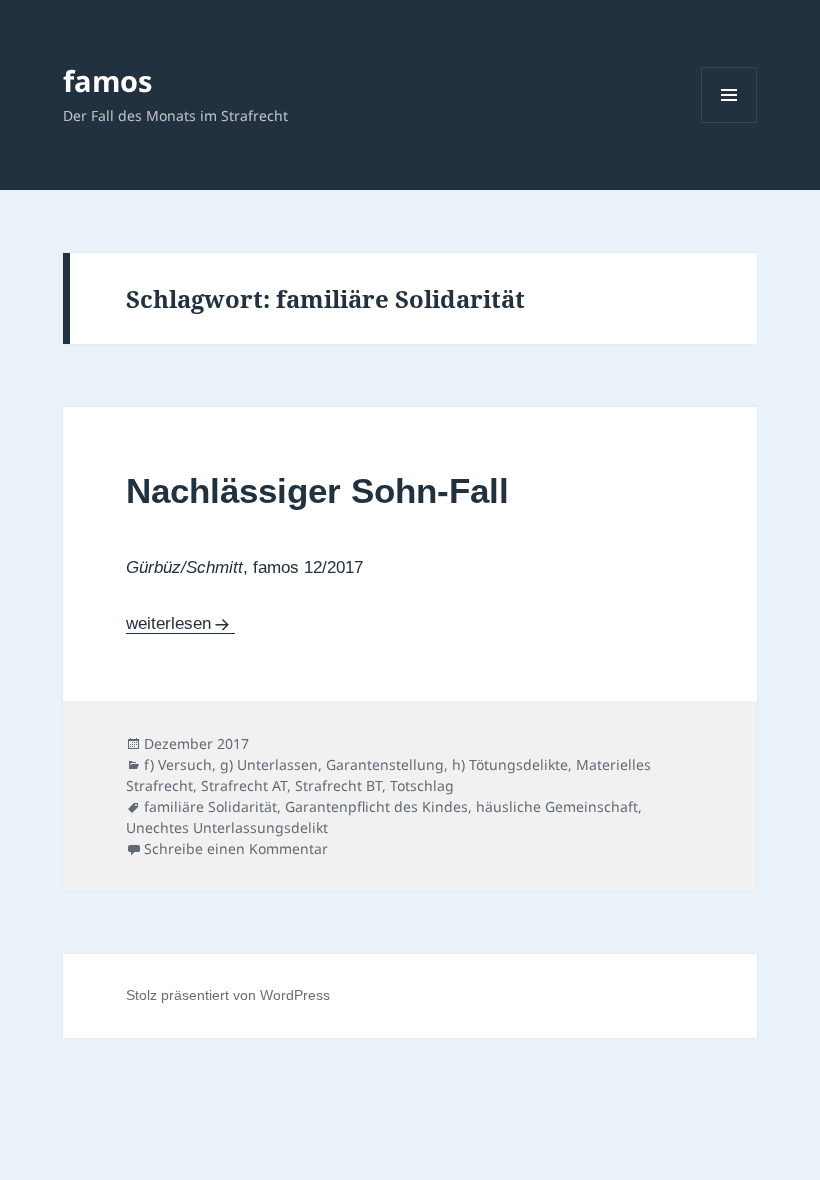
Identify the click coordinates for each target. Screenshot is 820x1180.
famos (107, 80)
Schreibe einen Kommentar (236, 848)
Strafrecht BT (338, 785)
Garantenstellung (385, 764)
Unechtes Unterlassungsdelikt (227, 827)
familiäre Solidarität (210, 806)
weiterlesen (180, 623)
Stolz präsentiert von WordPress (228, 995)
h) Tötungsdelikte (510, 764)
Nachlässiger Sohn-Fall (317, 490)
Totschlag (422, 785)
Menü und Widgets (729, 122)
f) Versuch (178, 764)
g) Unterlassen (269, 764)
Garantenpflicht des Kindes (376, 806)
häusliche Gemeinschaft (557, 806)
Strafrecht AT (244, 785)
